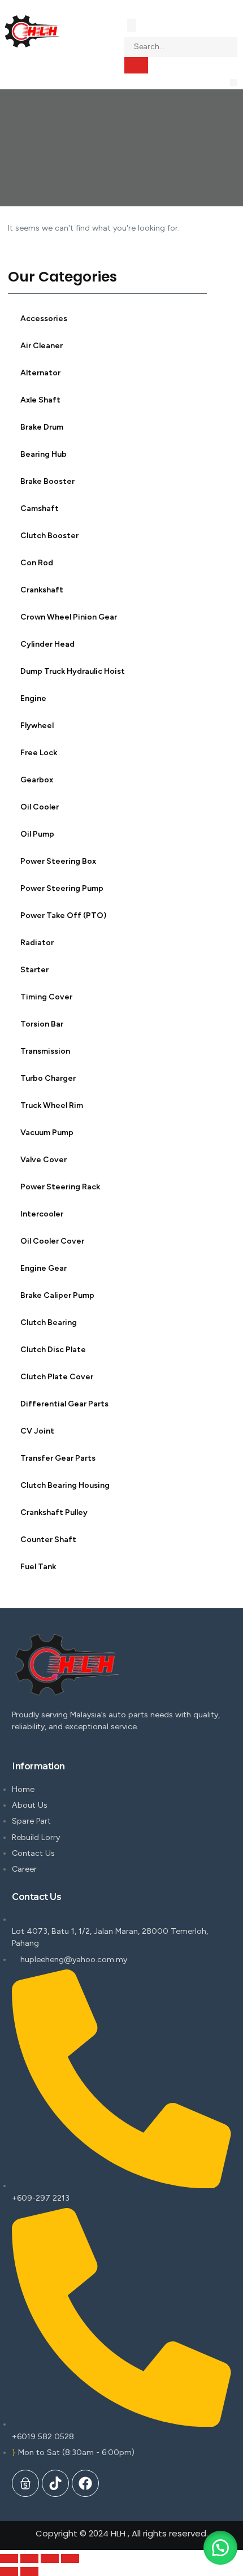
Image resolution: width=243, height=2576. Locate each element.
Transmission (45, 1051)
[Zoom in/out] (70, 2558)
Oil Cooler (40, 807)
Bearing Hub (44, 454)
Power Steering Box (58, 861)
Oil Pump (37, 834)
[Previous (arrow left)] (9, 2571)
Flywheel (37, 726)
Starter (34, 970)
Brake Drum (42, 427)
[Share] (29, 2558)
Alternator (40, 373)
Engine (33, 698)
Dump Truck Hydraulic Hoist (73, 671)
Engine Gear (44, 1268)
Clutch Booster (49, 536)
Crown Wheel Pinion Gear (69, 617)
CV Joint (37, 1431)
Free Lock (39, 753)
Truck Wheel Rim (52, 1105)
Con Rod (37, 563)
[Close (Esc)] (9, 2558)
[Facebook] (85, 2483)
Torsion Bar (42, 1024)
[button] (234, 83)
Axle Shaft (40, 400)
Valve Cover (44, 1160)
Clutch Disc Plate (53, 1350)
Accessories (44, 319)
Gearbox (37, 780)
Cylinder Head (47, 644)
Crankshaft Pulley (54, 1512)
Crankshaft (42, 590)
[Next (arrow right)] (29, 2571)
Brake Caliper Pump (57, 1295)
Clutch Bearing (49, 1322)
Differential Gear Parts (64, 1404)
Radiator (37, 943)
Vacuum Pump (47, 1133)
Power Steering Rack (60, 1187)
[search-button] (136, 65)
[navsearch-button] (132, 25)
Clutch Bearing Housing (65, 1485)
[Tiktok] (55, 2483)
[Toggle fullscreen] (50, 2558)
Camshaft (40, 508)
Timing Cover (46, 997)
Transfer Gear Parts (58, 1458)
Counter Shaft (48, 1540)
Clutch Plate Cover (57, 1377)
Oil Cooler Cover (52, 1241)
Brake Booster (47, 481)
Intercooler (42, 1214)
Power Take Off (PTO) (63, 915)
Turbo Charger (48, 1078)
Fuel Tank (38, 1567)
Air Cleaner (42, 346)
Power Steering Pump (62, 888)
